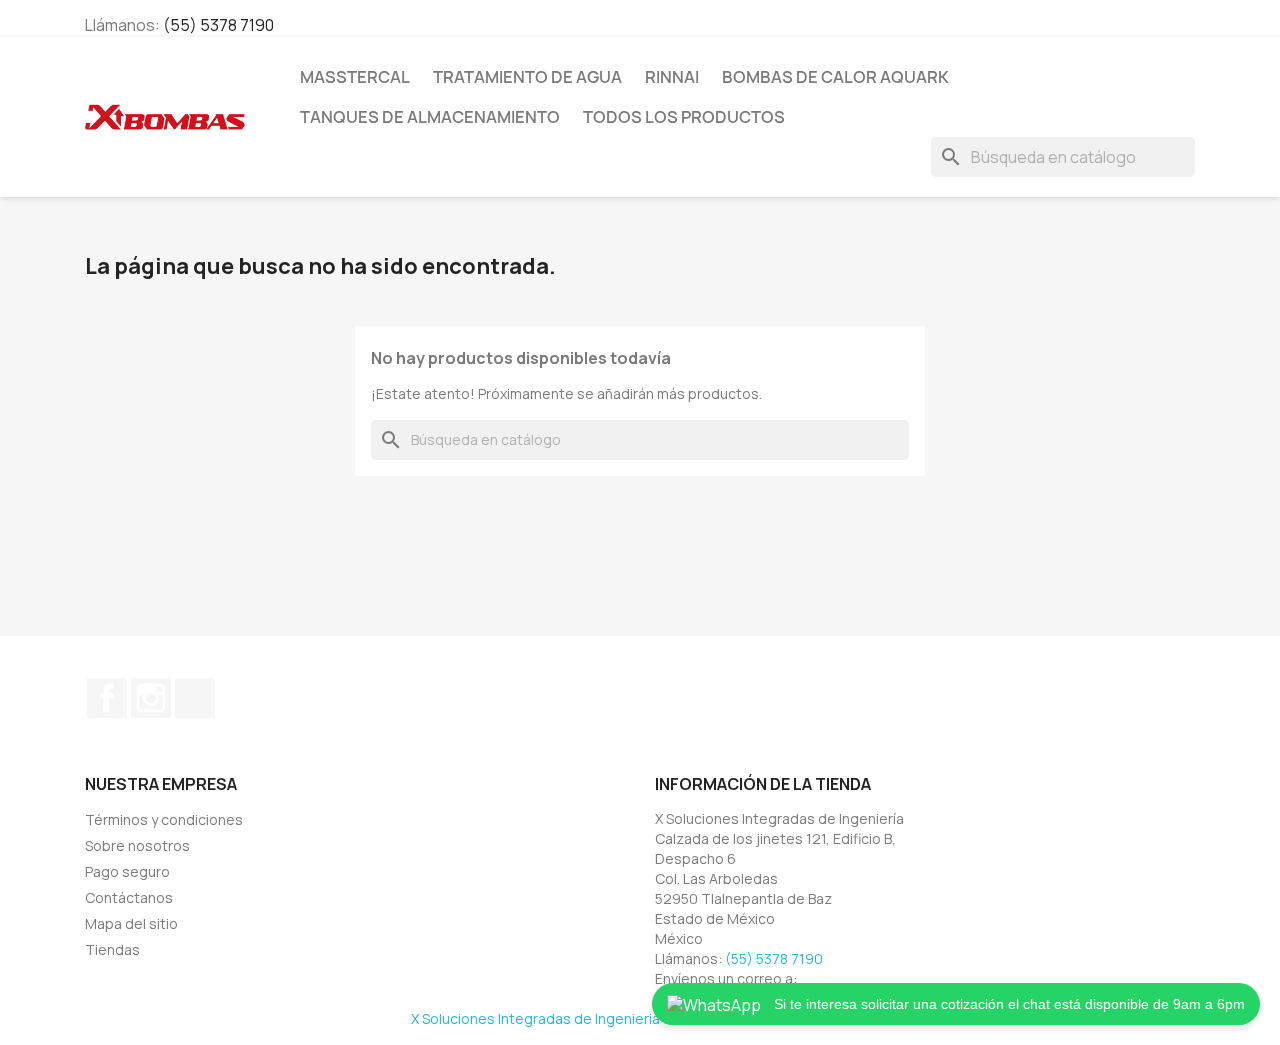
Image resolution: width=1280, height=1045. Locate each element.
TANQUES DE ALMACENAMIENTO (430, 117)
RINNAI (672, 77)
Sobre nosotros (137, 845)
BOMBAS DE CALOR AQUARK (835, 77)
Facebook (107, 698)
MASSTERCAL (355, 77)
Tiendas (112, 949)
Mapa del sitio (131, 923)
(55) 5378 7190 (218, 25)
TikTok (195, 698)
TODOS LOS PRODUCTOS (684, 117)
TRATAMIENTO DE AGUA (527, 77)
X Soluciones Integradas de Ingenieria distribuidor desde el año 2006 (640, 1018)
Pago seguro (127, 871)
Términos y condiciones (164, 819)
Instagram (151, 698)
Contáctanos (129, 897)
